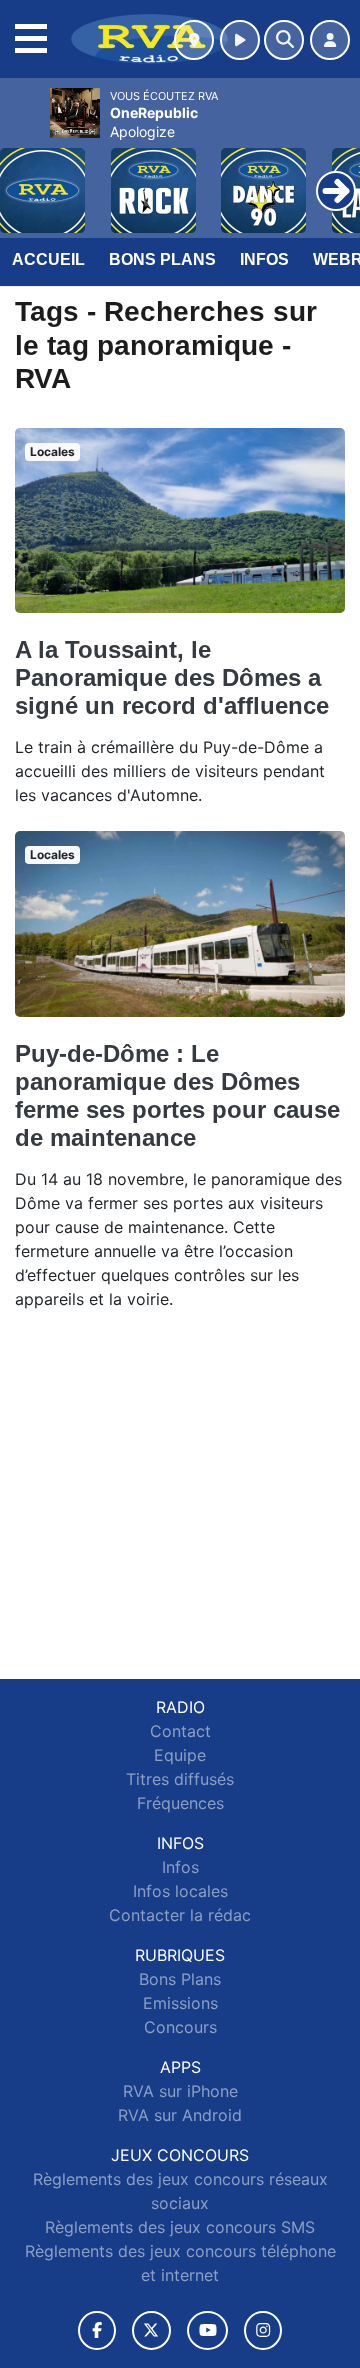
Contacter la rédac (180, 1915)
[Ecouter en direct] (240, 40)
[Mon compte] (330, 40)
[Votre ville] (194, 40)
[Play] (26, 176)
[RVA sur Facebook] (97, 2330)
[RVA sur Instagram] (263, 2330)
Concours (180, 2027)
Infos (264, 259)
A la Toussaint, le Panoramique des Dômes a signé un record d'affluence (172, 677)
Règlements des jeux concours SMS (180, 2227)
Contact (180, 1731)
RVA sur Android (180, 2115)
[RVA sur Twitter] (151, 2330)
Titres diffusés (180, 1779)
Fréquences (180, 1803)
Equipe (180, 1755)
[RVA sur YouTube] (207, 2330)
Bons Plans (162, 259)
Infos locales (180, 1891)
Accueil (48, 259)
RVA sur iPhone (180, 2091)
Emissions (180, 2003)
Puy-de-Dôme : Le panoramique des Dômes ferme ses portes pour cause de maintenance (177, 1095)
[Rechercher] (284, 40)
